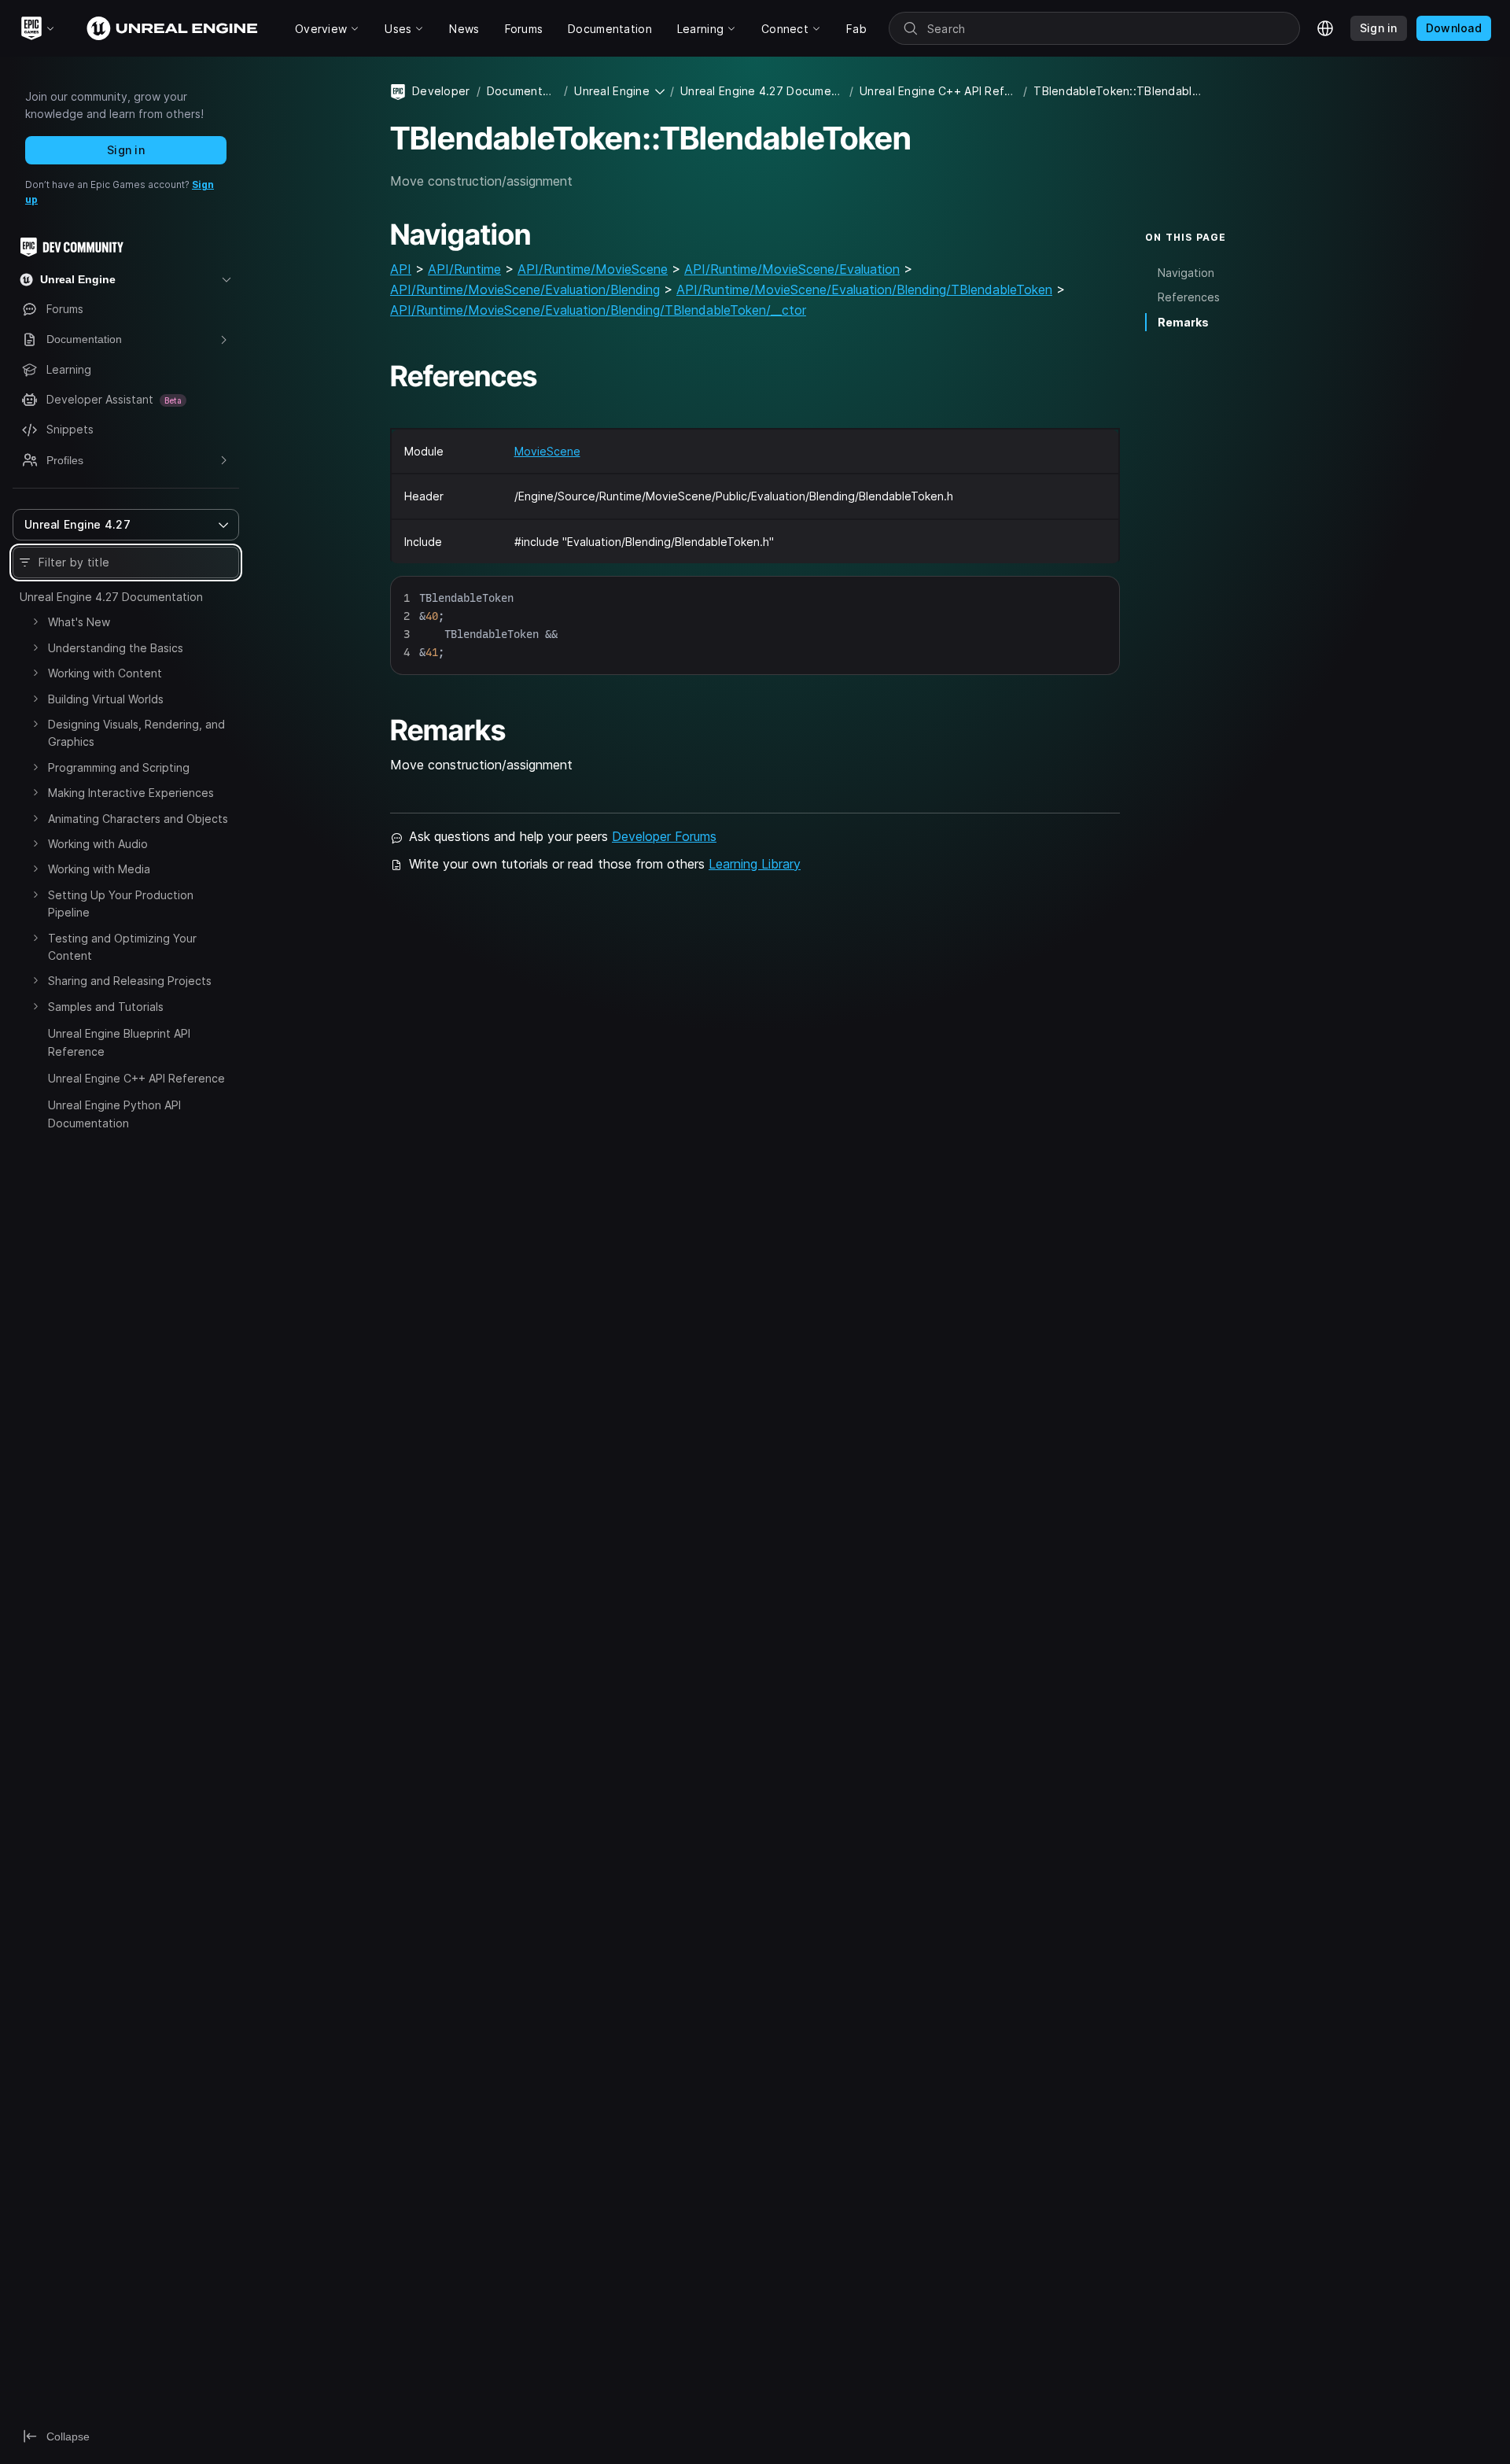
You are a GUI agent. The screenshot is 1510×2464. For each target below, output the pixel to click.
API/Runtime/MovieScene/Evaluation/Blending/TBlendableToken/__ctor (598, 310)
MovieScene (547, 451)
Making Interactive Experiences (131, 793)
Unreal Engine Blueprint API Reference (119, 1042)
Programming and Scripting (119, 767)
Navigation (1186, 273)
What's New (79, 622)
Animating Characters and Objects (138, 819)
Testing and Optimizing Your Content (122, 947)
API (401, 269)
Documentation (522, 91)
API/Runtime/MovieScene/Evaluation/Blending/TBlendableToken (864, 290)
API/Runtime (464, 269)
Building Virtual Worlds (106, 699)
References (1189, 297)
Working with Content (105, 673)
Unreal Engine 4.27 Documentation (111, 597)
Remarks (1183, 322)
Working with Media (99, 869)
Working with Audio (98, 844)
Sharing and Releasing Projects (130, 981)
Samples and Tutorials (106, 1007)
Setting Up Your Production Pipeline (121, 904)
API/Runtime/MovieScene (593, 269)
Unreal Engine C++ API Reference (136, 1078)
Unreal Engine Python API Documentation (114, 1114)
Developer (441, 91)
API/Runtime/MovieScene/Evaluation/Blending (525, 290)
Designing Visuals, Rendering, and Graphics (136, 733)
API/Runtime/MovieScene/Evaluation (792, 269)
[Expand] (35, 622)
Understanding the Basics (116, 648)
